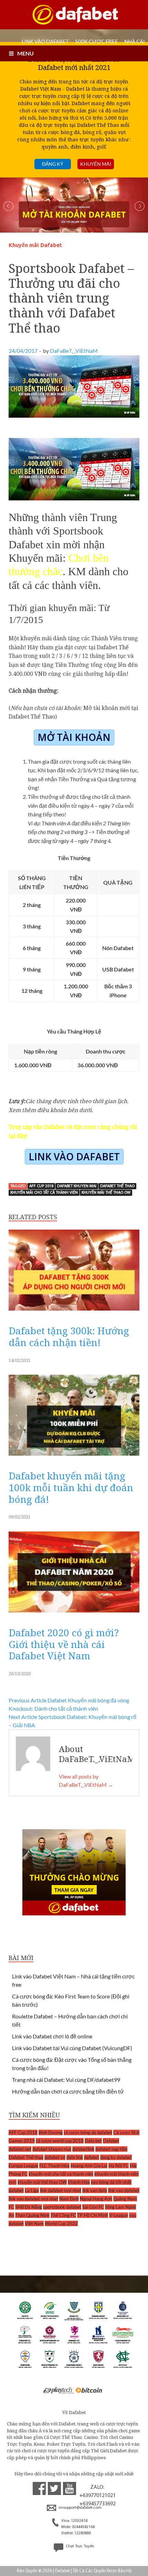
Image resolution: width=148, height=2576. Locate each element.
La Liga (32, 2190)
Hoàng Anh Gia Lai (89, 2166)
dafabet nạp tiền (111, 2149)
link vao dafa (95, 2190)
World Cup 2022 (61, 2223)
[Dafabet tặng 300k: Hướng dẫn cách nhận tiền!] (74, 1312)
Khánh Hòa (79, 2182)
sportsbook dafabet (62, 2207)
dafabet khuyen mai (77, 1186)
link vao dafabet (124, 2190)
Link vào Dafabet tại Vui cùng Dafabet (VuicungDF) (72, 2048)
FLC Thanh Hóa (54, 2166)
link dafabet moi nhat (61, 2190)
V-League (119, 2215)
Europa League (23, 2166)
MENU (25, 53)
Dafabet (111, 2141)
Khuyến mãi (96, 164)
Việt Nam (34, 2223)
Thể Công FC (63, 2215)
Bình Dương (51, 2132)
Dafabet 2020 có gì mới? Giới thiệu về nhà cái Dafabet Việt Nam (64, 1644)
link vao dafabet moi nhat (33, 2199)
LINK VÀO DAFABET (45, 41)
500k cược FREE (97, 41)
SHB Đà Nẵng (29, 2207)
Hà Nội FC (119, 2166)
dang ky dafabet (116, 2157)
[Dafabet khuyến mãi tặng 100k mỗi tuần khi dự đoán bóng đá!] (74, 1457)
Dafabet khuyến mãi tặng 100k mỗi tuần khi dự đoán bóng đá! (71, 1487)
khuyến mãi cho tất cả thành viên (44, 1193)
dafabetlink (83, 2149)
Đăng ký (53, 164)
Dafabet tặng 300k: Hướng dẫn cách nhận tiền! (69, 1336)
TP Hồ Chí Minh (93, 2215)
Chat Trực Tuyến (80, 2546)
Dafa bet (93, 2141)
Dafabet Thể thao (117, 1186)
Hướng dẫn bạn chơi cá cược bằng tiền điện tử (68, 2091)
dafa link (75, 2157)
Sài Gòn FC (93, 2207)
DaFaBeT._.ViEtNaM (74, 351)
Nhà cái (135, 41)
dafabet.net (20, 2149)
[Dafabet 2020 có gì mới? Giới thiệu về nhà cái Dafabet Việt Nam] (74, 1614)
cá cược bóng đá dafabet (88, 2132)
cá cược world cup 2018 (60, 2141)
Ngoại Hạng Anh (96, 2199)
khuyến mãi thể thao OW (106, 1193)
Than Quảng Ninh (32, 2215)
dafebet (92, 2157)
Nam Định (69, 2199)
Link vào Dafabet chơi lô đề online (52, 2036)
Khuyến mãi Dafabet (35, 245)
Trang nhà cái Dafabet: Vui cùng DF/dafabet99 (66, 2080)
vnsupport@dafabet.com (80, 2508)
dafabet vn (55, 2157)
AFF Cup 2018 (41, 1186)
